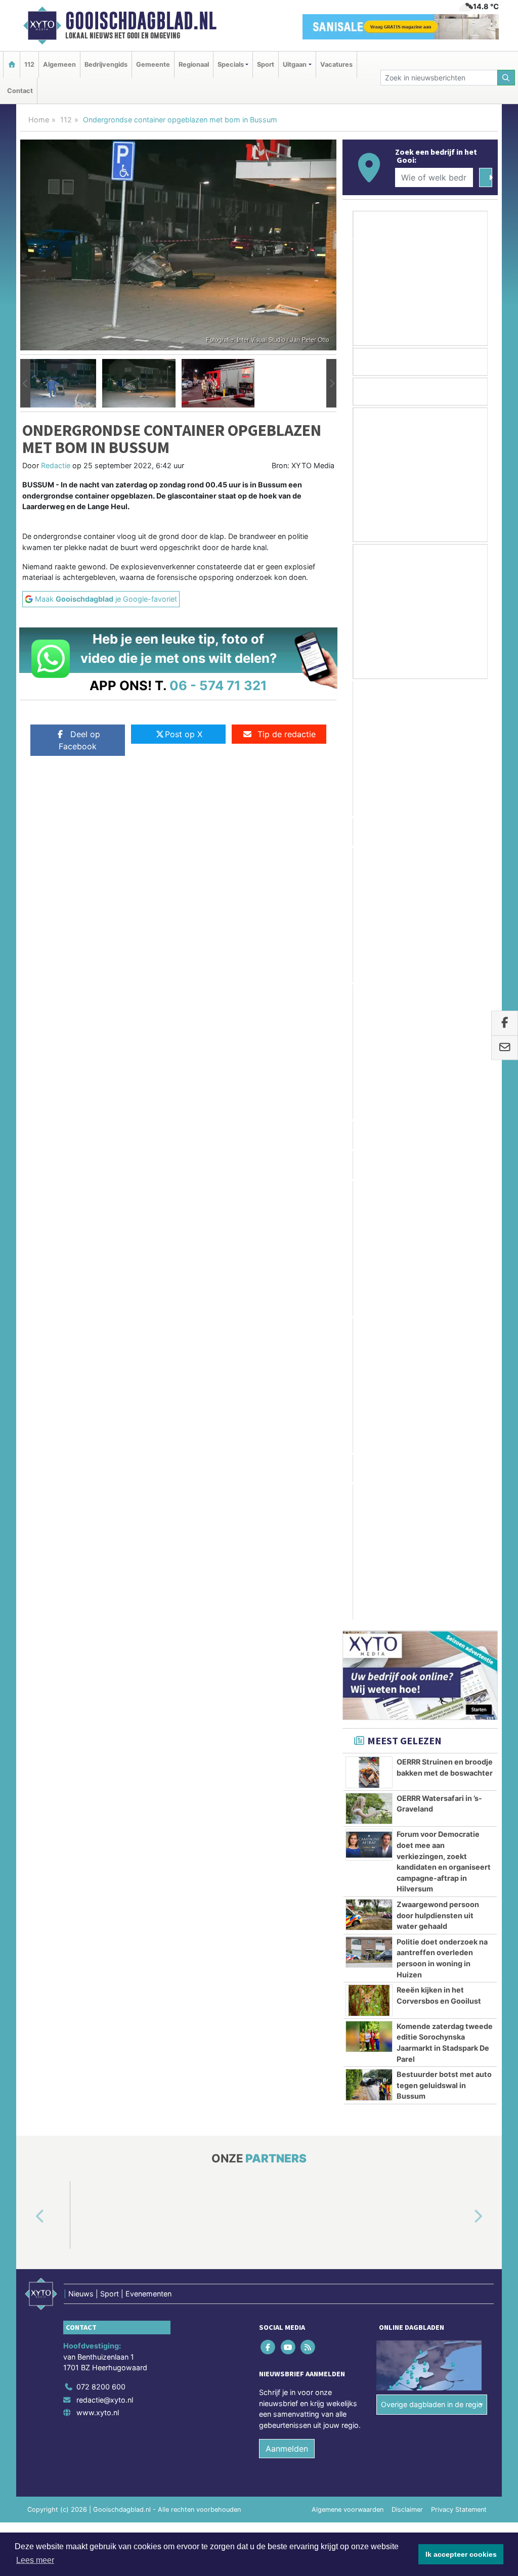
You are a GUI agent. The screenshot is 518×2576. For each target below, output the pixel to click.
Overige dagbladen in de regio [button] (432, 1515)
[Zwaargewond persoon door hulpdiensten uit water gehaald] (369, 1025)
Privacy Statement (459, 1620)
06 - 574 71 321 (218, 685)
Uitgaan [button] (295, 64)
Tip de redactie (287, 734)
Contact (20, 91)
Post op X (184, 734)
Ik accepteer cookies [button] (461, 2554)
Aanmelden (287, 1559)
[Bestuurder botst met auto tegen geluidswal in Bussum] (369, 1195)
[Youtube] (289, 1457)
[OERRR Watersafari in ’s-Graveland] (369, 919)
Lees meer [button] (35, 2560)
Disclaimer (407, 1620)
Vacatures (336, 64)
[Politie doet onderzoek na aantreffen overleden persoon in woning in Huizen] (369, 1062)
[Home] (12, 64)
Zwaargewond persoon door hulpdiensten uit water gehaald (438, 1026)
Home (39, 120)
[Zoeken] (506, 78)
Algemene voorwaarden (348, 1620)
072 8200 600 (101, 1497)
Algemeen (59, 64)
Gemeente (153, 64)
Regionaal (194, 64)
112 (29, 64)
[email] (505, 1048)
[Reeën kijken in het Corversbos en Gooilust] (369, 1111)
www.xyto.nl (98, 1523)
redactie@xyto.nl (105, 1510)
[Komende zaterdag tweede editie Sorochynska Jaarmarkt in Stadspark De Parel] (369, 1147)
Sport (266, 64)
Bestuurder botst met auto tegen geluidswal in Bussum (444, 1196)
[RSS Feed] (308, 1457)
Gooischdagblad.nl (141, 21)
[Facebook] (269, 1457)
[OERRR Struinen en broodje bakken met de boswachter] (369, 883)
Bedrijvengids (106, 64)
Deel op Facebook (79, 740)
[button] (25, 383)
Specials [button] (231, 64)
